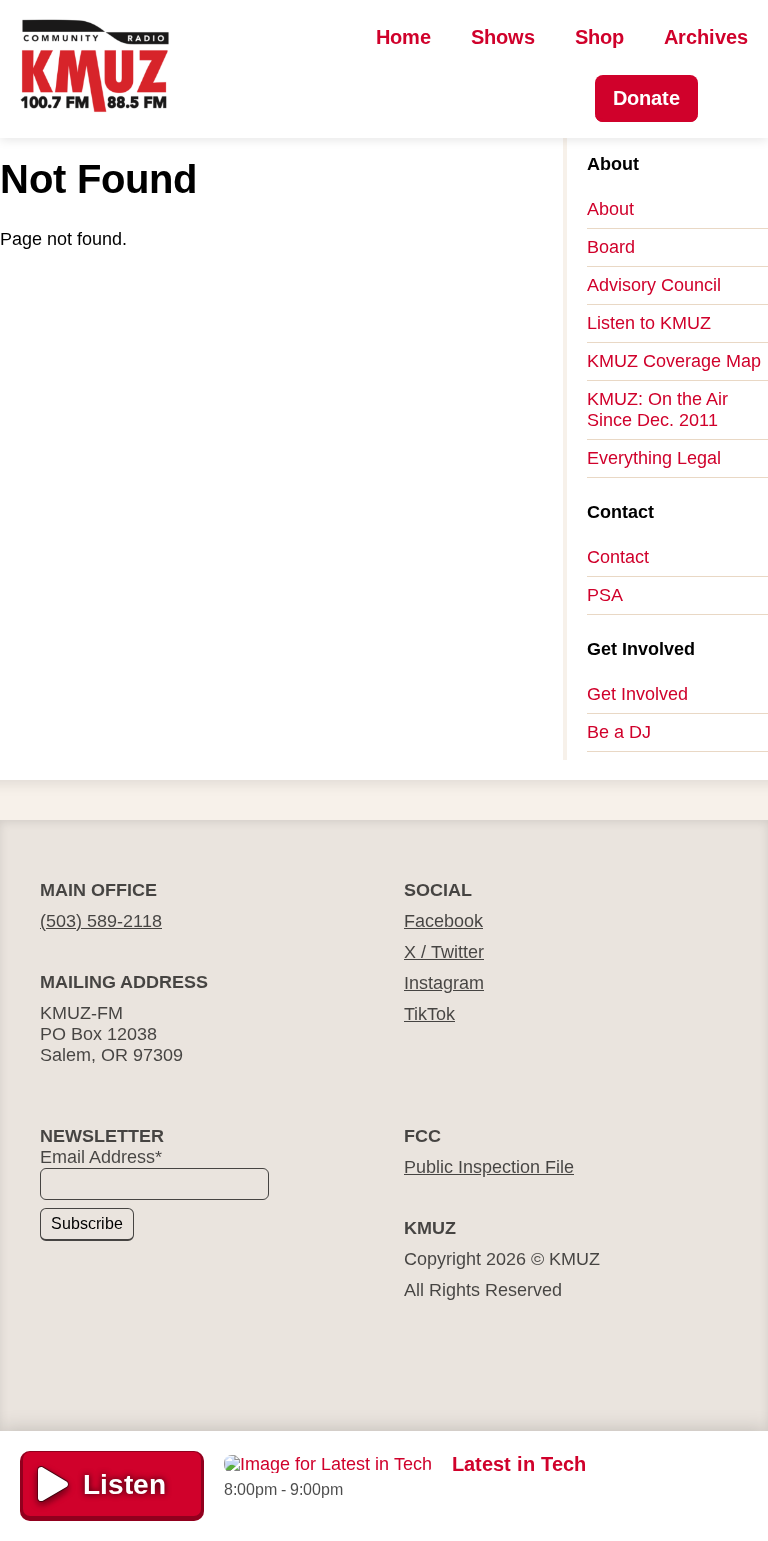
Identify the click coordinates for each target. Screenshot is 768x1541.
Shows (503, 37)
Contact (618, 557)
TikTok (429, 1014)
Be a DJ (619, 732)
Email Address (101, 1157)
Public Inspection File (489, 1167)
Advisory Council (654, 285)
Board (611, 247)
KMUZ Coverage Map (674, 361)
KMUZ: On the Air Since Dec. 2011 (657, 409)
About (610, 209)
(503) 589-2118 (101, 921)
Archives (706, 37)
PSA (605, 595)
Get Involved (637, 694)
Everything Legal (654, 458)
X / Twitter (444, 952)
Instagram (444, 983)
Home (403, 37)
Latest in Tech (519, 1464)
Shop (599, 37)
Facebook (443, 921)
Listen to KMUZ (649, 323)
